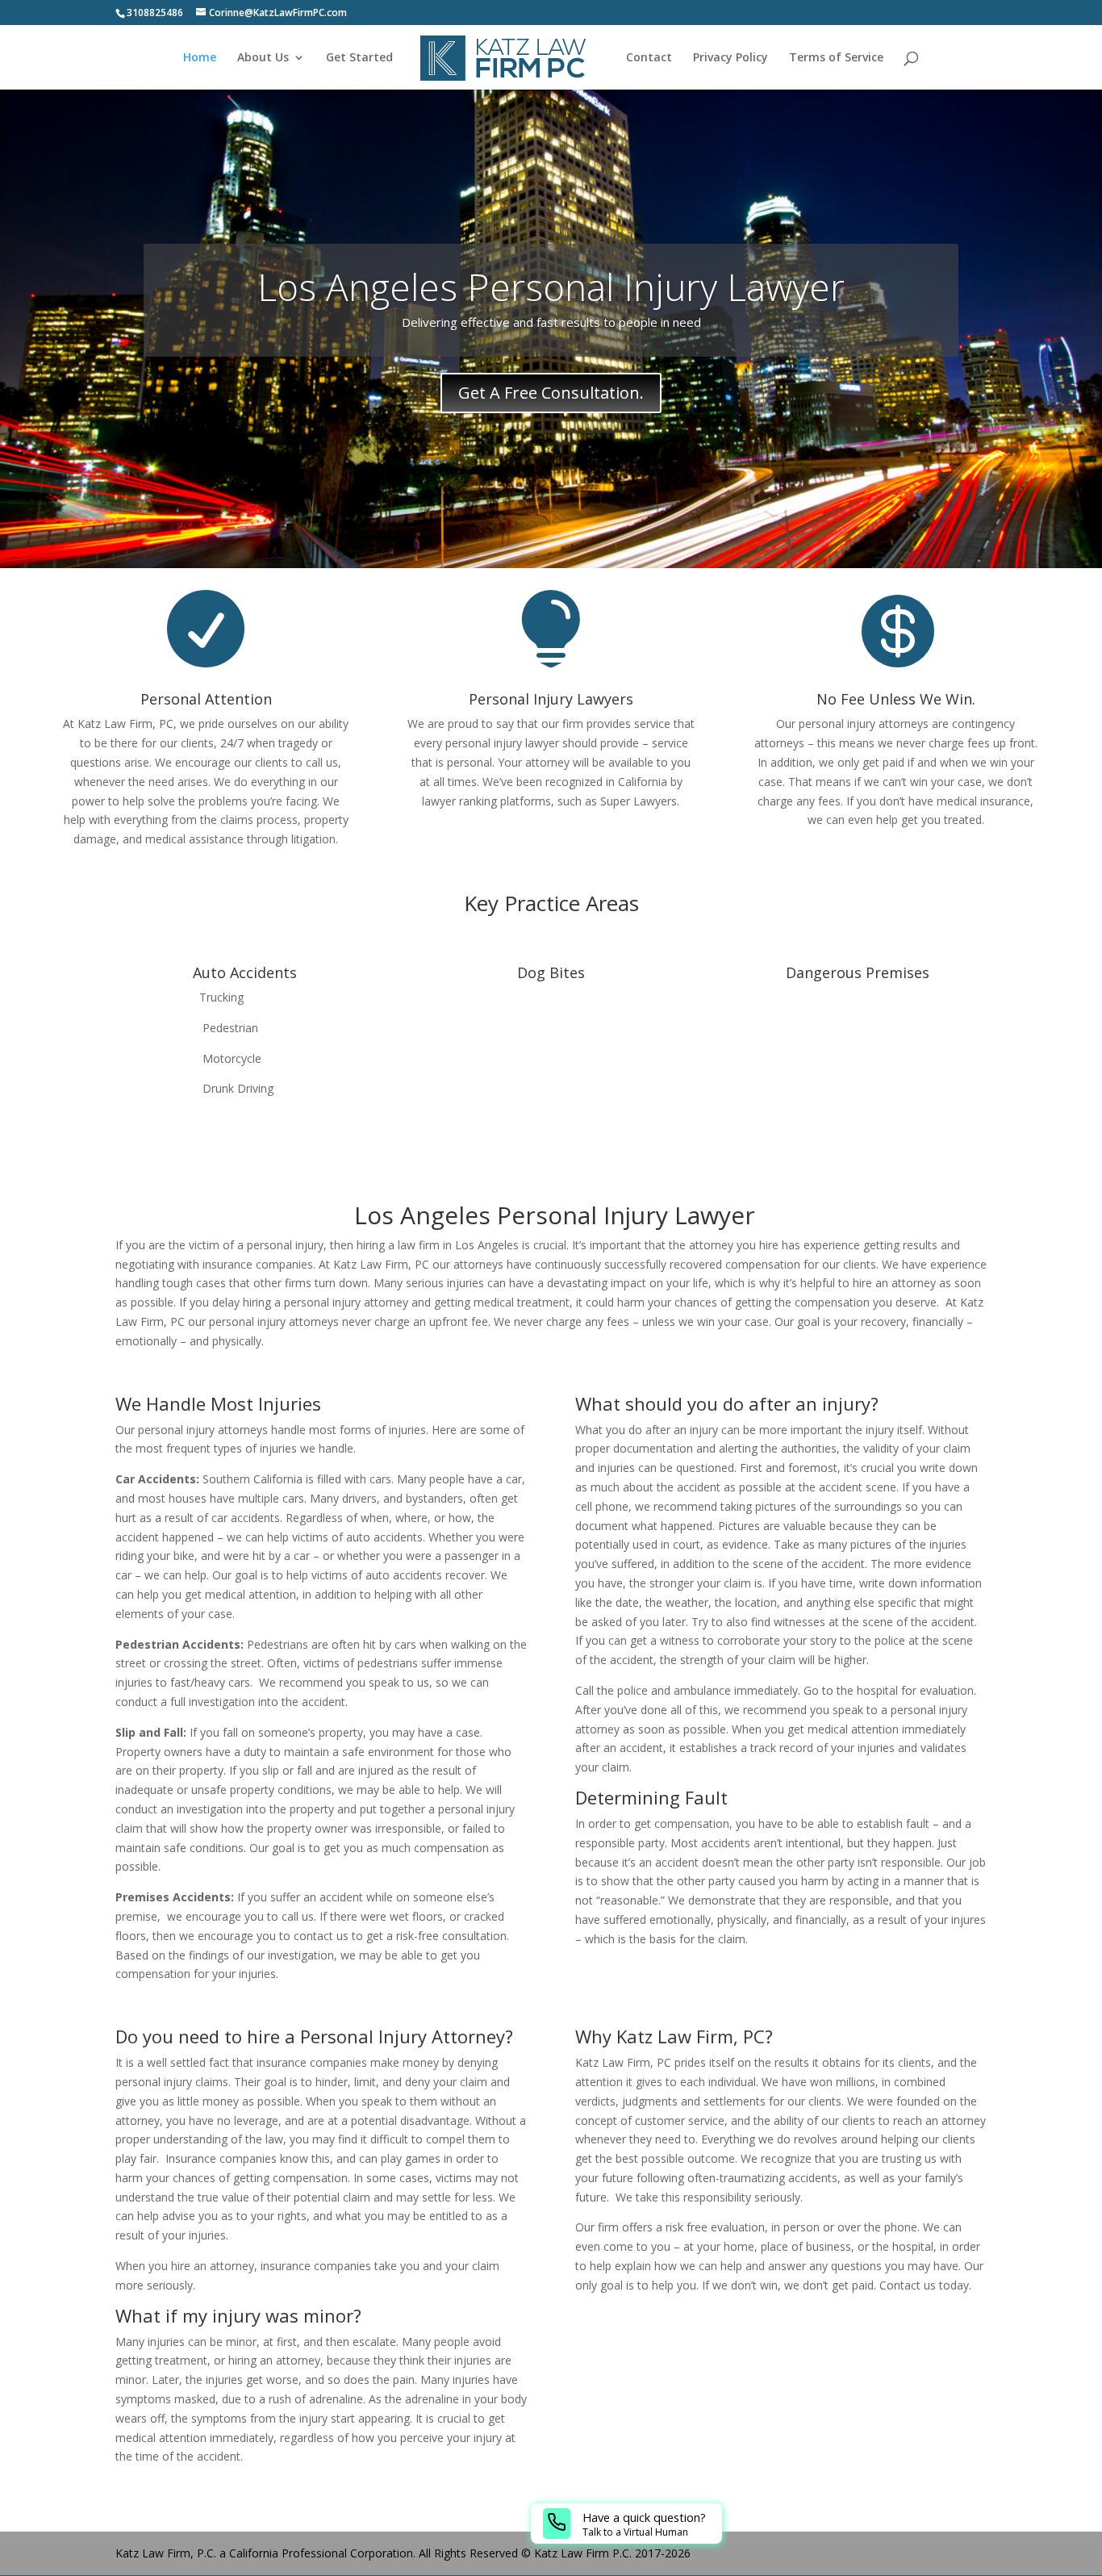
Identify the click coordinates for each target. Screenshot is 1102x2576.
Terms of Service (836, 58)
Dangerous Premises (858, 972)
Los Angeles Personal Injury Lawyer (551, 286)
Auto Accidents (245, 972)
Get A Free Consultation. (551, 393)
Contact (649, 58)
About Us (263, 58)
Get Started (359, 58)
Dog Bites (551, 972)
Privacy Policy (730, 58)
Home (200, 58)
